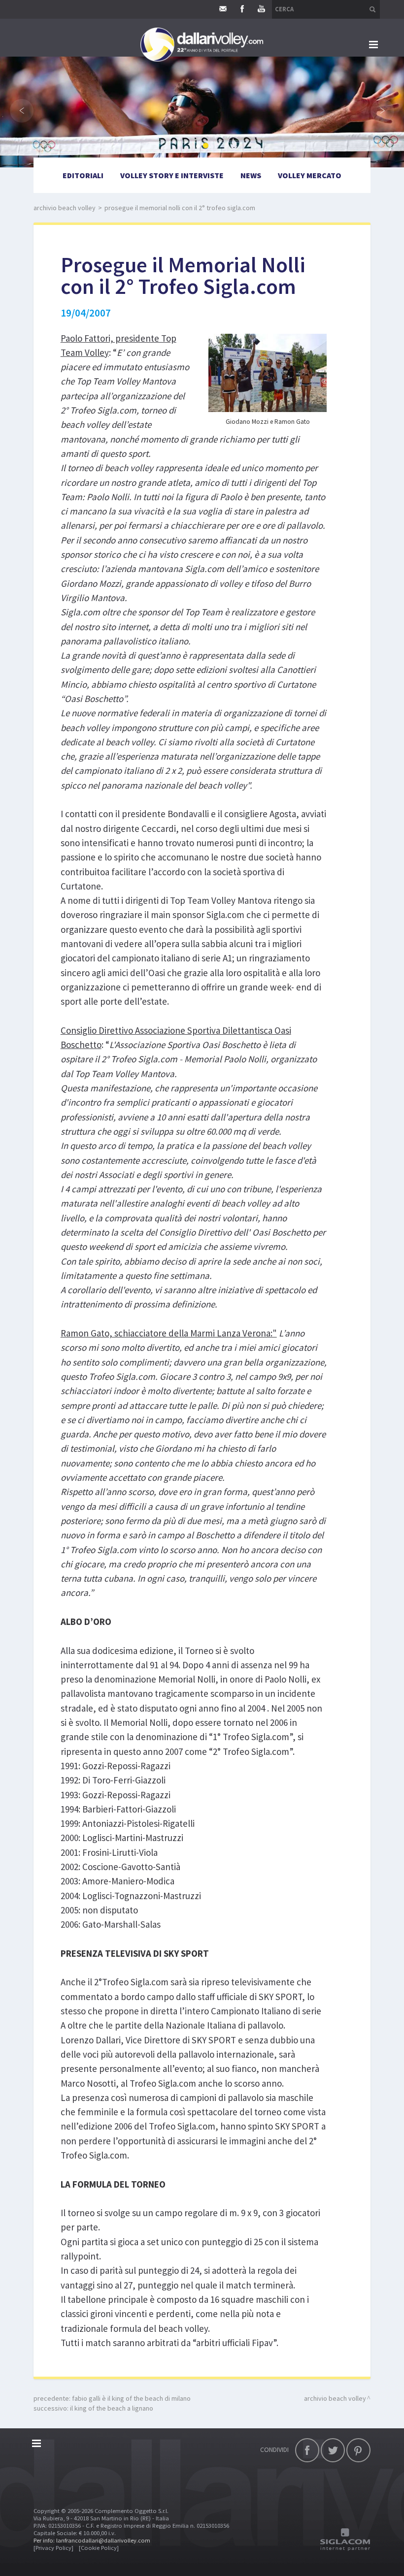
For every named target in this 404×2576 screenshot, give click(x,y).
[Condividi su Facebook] (307, 2450)
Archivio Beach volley (65, 208)
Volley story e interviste (172, 175)
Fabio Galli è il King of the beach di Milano (131, 2398)
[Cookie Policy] (99, 2548)
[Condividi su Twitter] (333, 2450)
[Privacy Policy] (53, 2548)
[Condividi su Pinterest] (358, 2450)
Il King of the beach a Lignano (112, 2408)
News (251, 175)
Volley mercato (310, 175)
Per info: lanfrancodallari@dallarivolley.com (92, 2540)
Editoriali (83, 175)
